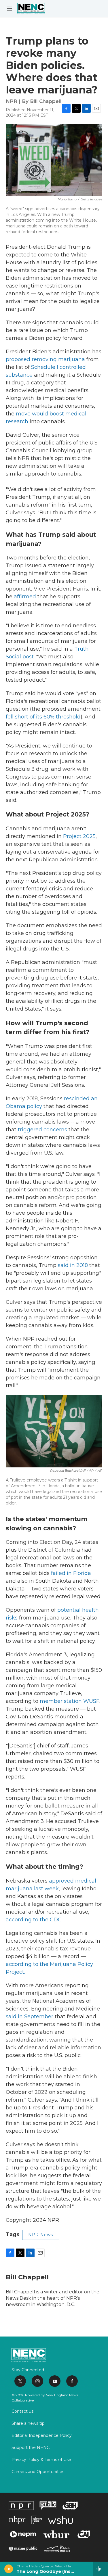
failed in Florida (71, 1573)
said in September (30, 2017)
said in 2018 (73, 1265)
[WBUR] (56, 2534)
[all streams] (100, 2569)
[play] (9, 2569)
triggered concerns (42, 1130)
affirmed (25, 597)
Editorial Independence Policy (42, 2436)
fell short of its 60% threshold (43, 717)
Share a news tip (28, 2424)
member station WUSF (70, 1701)
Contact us (22, 2412)
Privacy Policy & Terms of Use (41, 2460)
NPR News (41, 2235)
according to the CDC (34, 1920)
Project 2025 (79, 836)
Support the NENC (31, 2448)
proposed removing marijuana (45, 359)
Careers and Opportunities (38, 2472)
